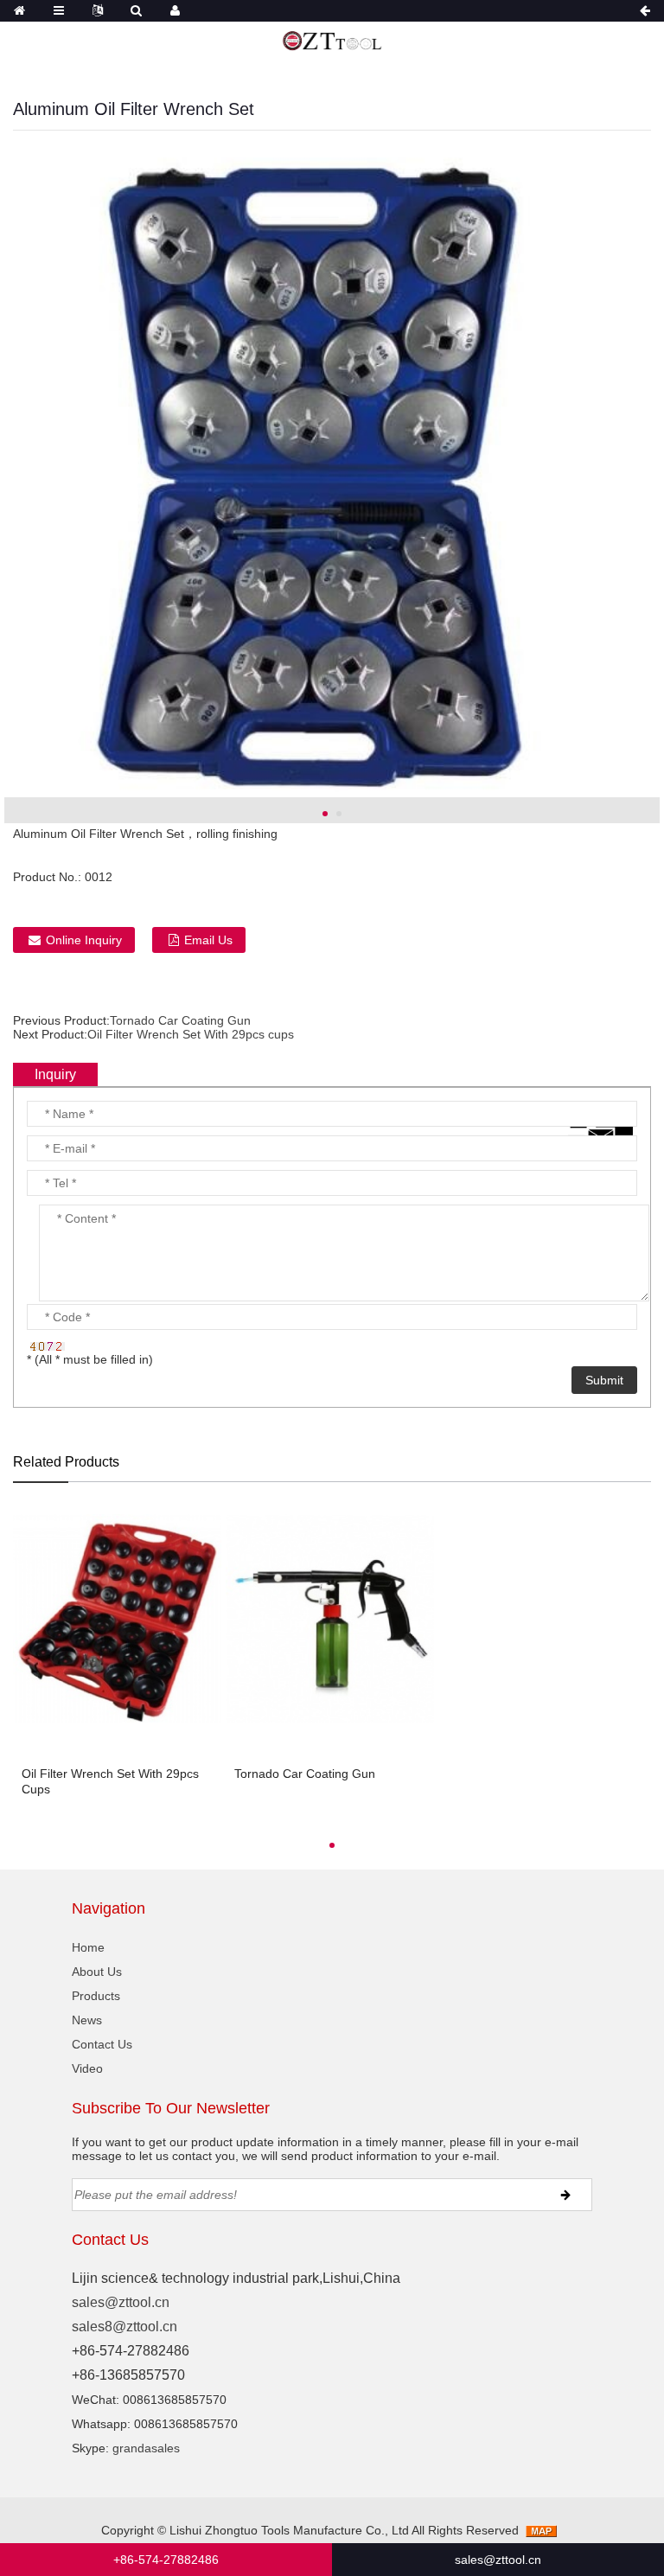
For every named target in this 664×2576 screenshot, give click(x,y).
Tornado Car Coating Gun (180, 1020)
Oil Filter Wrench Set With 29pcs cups (191, 1034)
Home (88, 1947)
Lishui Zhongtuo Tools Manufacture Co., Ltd (289, 2530)
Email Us (208, 940)
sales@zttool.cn (121, 2302)
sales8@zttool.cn (124, 2327)
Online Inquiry (84, 940)
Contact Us (102, 2044)
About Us (97, 1972)
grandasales (146, 2448)
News (87, 2020)
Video (87, 2068)
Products (96, 1996)
